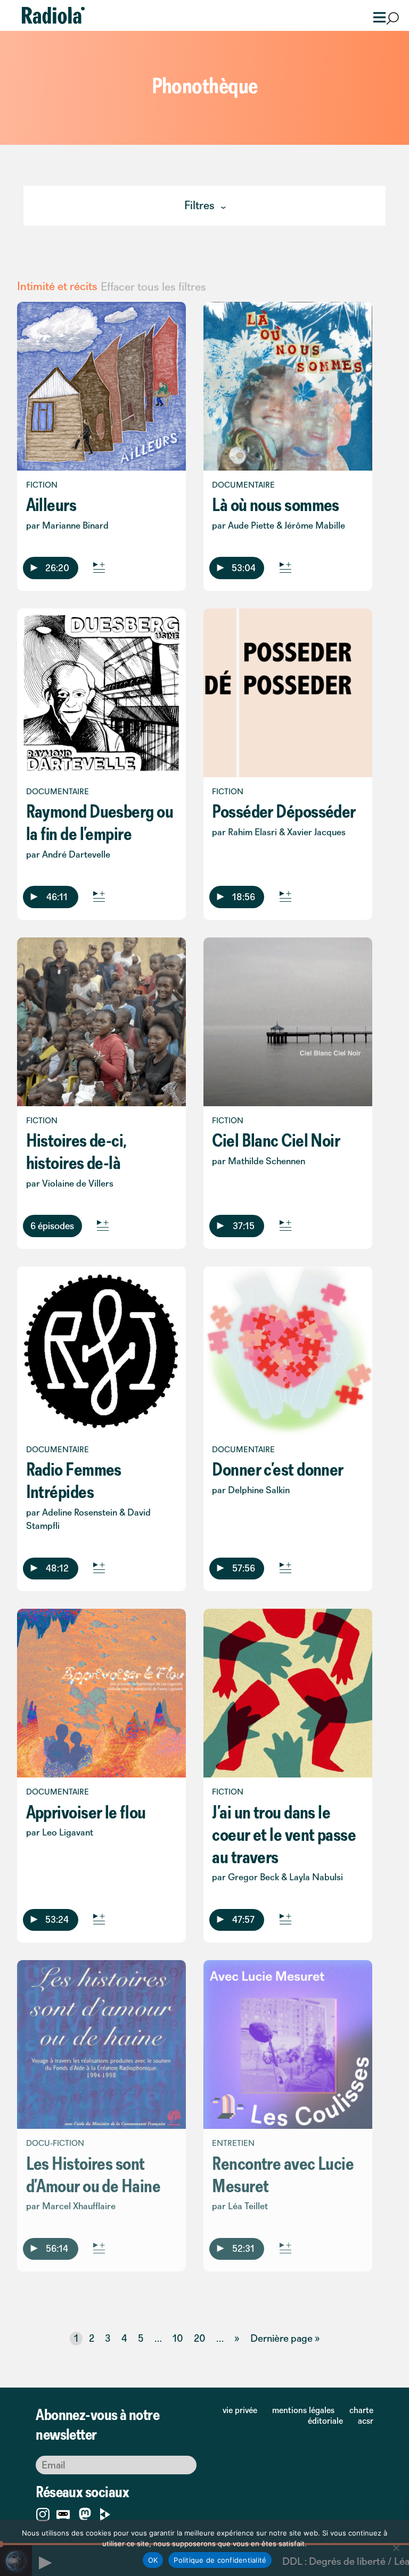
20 (200, 2338)
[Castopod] (63, 2512)
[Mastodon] (85, 2515)
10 (178, 2338)
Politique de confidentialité (220, 2560)
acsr (366, 2421)
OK (153, 2560)
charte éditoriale (341, 2415)
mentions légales (303, 2410)
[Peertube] (105, 2512)
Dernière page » (285, 2338)
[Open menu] (376, 16)
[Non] (396, 2548)
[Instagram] (43, 2512)
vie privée (240, 2410)
